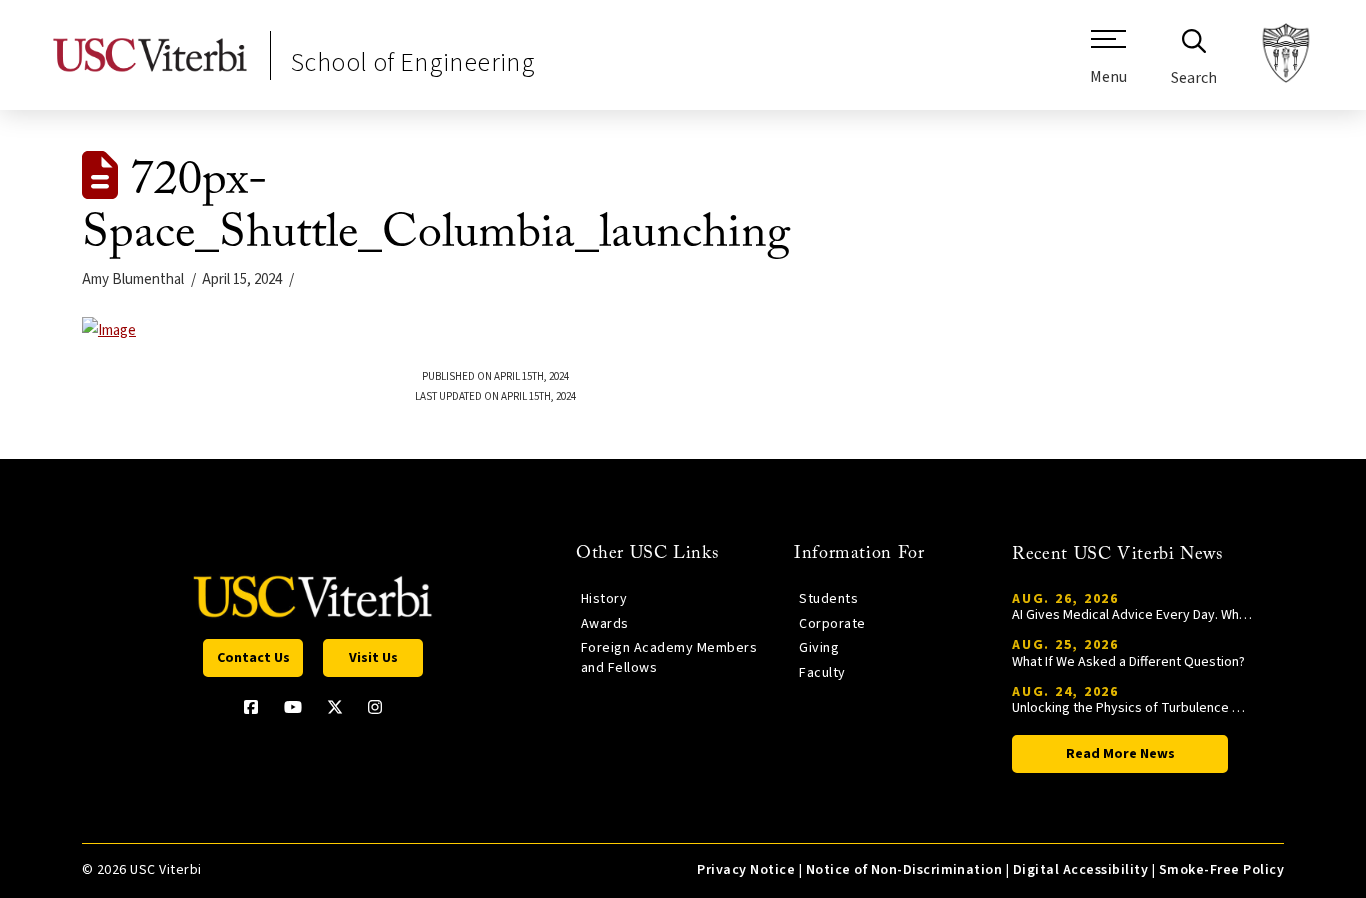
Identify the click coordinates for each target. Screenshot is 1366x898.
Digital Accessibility (1080, 870)
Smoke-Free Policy (1221, 870)
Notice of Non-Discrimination (904, 870)
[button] (1108, 65)
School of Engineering (413, 62)
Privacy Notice (746, 870)
